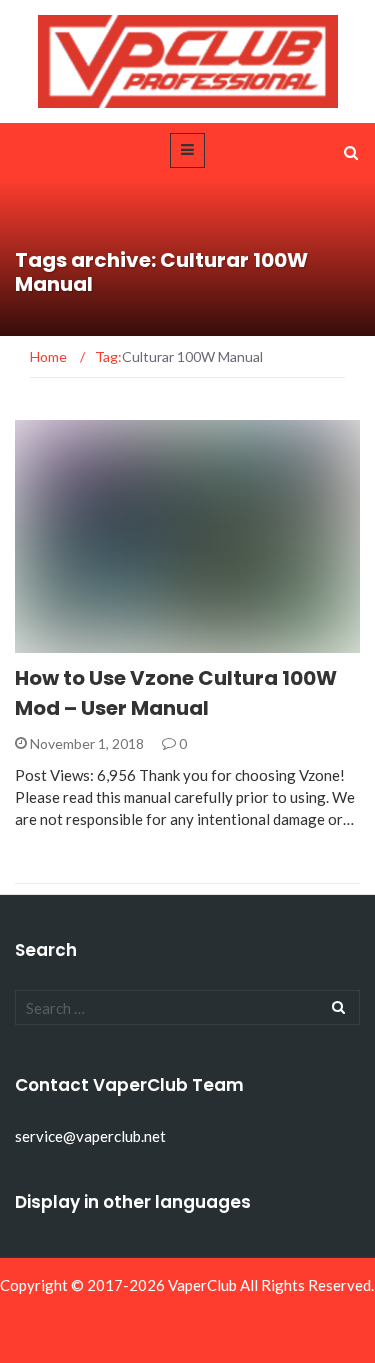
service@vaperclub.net (90, 1136)
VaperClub (202, 1285)
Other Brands (92, 641)
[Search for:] (187, 1007)
